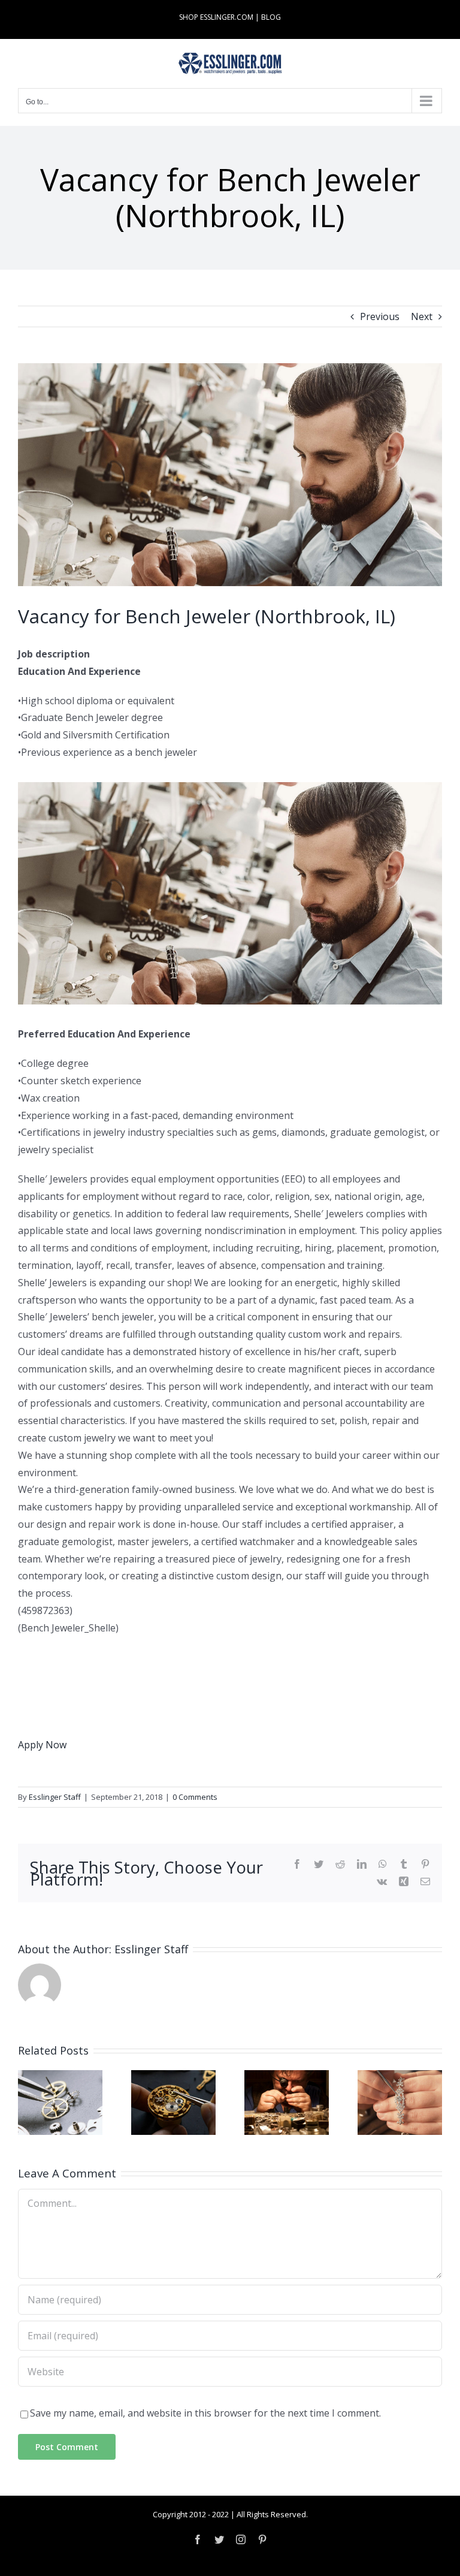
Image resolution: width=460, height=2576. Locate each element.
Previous (380, 316)
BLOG (271, 17)
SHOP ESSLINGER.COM (216, 17)
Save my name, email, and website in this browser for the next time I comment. (205, 2413)
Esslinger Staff (55, 1797)
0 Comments (195, 1797)
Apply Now (42, 1745)
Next (422, 316)
